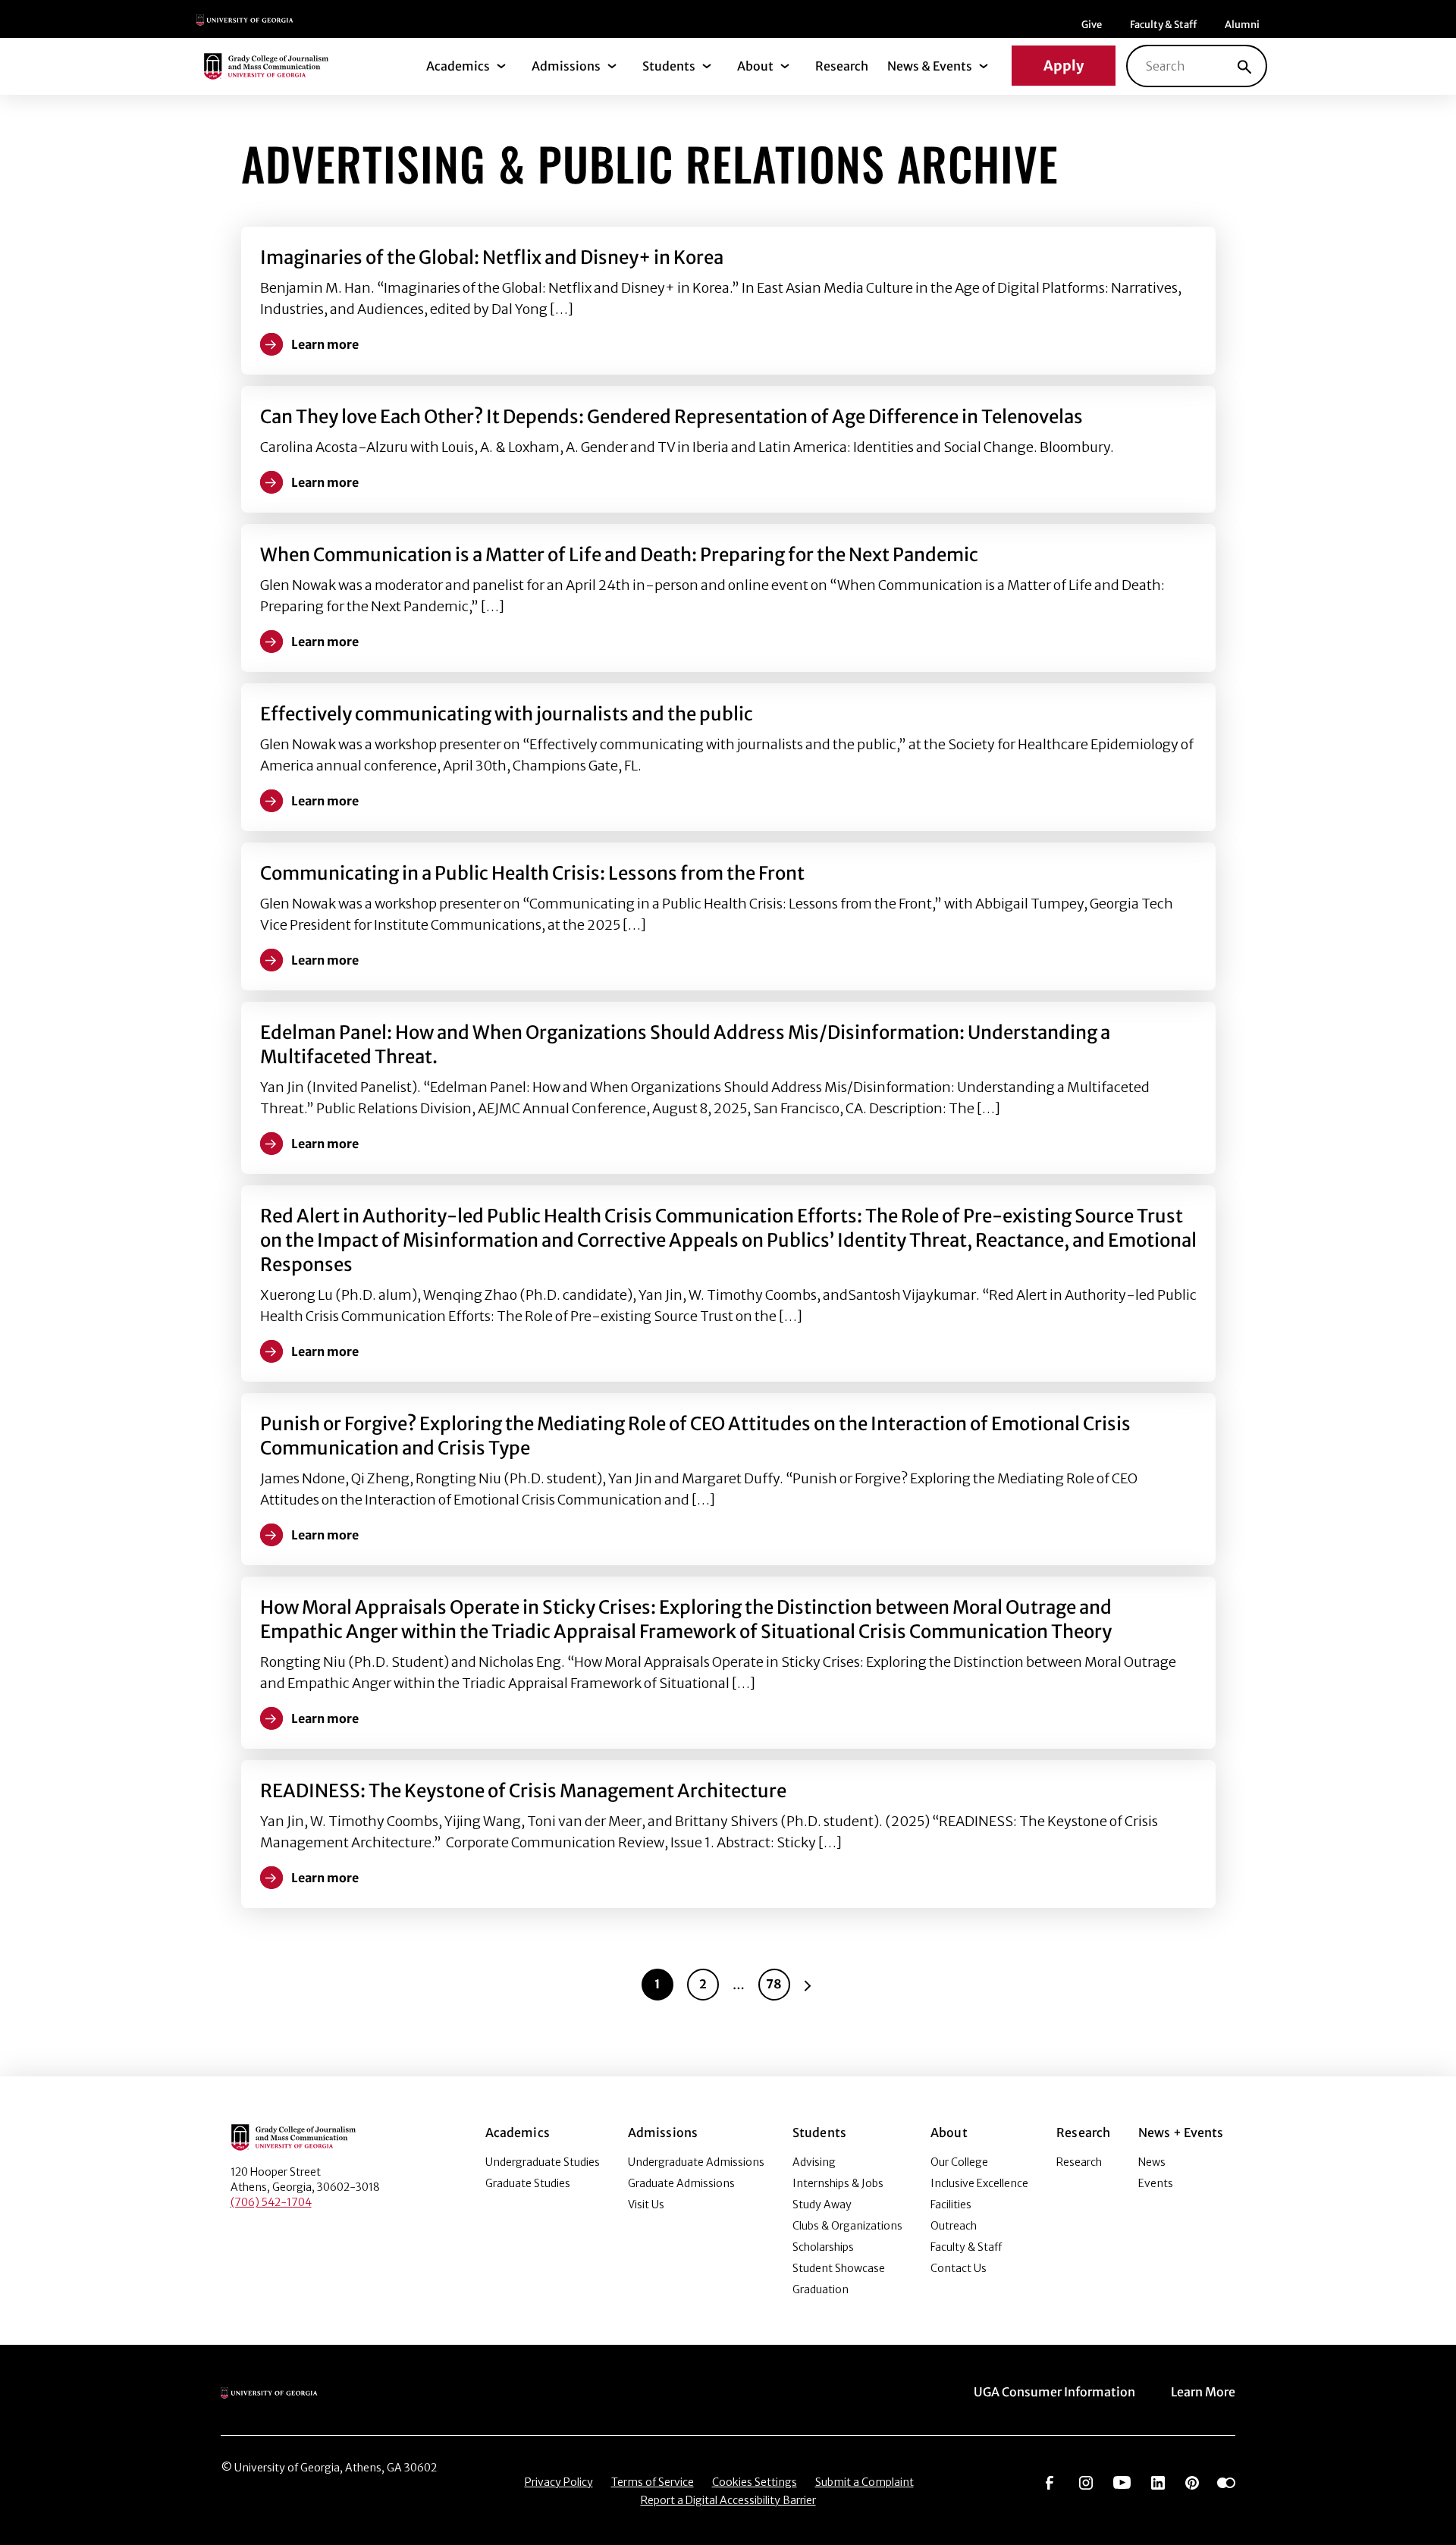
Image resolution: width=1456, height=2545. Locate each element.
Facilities (951, 2205)
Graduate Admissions (681, 2183)
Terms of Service (653, 2482)
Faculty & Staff (1163, 25)
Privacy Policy (559, 2482)
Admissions (566, 66)
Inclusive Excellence (979, 2183)
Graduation (821, 2289)
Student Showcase (839, 2268)
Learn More (1203, 2392)
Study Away (822, 2205)
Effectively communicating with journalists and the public (507, 714)
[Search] (1244, 66)
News (1152, 2162)
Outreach (954, 2226)
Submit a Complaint (864, 2482)
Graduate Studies (528, 2183)
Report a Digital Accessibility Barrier (728, 2500)
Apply (1064, 66)
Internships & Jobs (838, 2183)
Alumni (1242, 25)
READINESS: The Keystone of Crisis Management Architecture (523, 1791)
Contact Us (959, 2268)
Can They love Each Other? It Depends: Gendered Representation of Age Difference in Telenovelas (672, 417)
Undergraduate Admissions (696, 2162)
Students (669, 66)
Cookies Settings (755, 2482)
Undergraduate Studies (543, 2162)
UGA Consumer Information (1054, 2392)
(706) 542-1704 (271, 2202)
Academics (458, 66)
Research (842, 66)
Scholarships (823, 2247)
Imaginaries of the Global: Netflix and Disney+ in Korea (492, 257)
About (755, 66)
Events (1156, 2183)
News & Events (930, 66)
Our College (959, 2162)
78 (774, 1984)
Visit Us (646, 2205)
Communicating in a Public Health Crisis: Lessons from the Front (532, 873)
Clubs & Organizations (847, 2226)
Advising (814, 2162)
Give (1092, 25)
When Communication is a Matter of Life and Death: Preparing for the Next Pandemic (619, 555)
